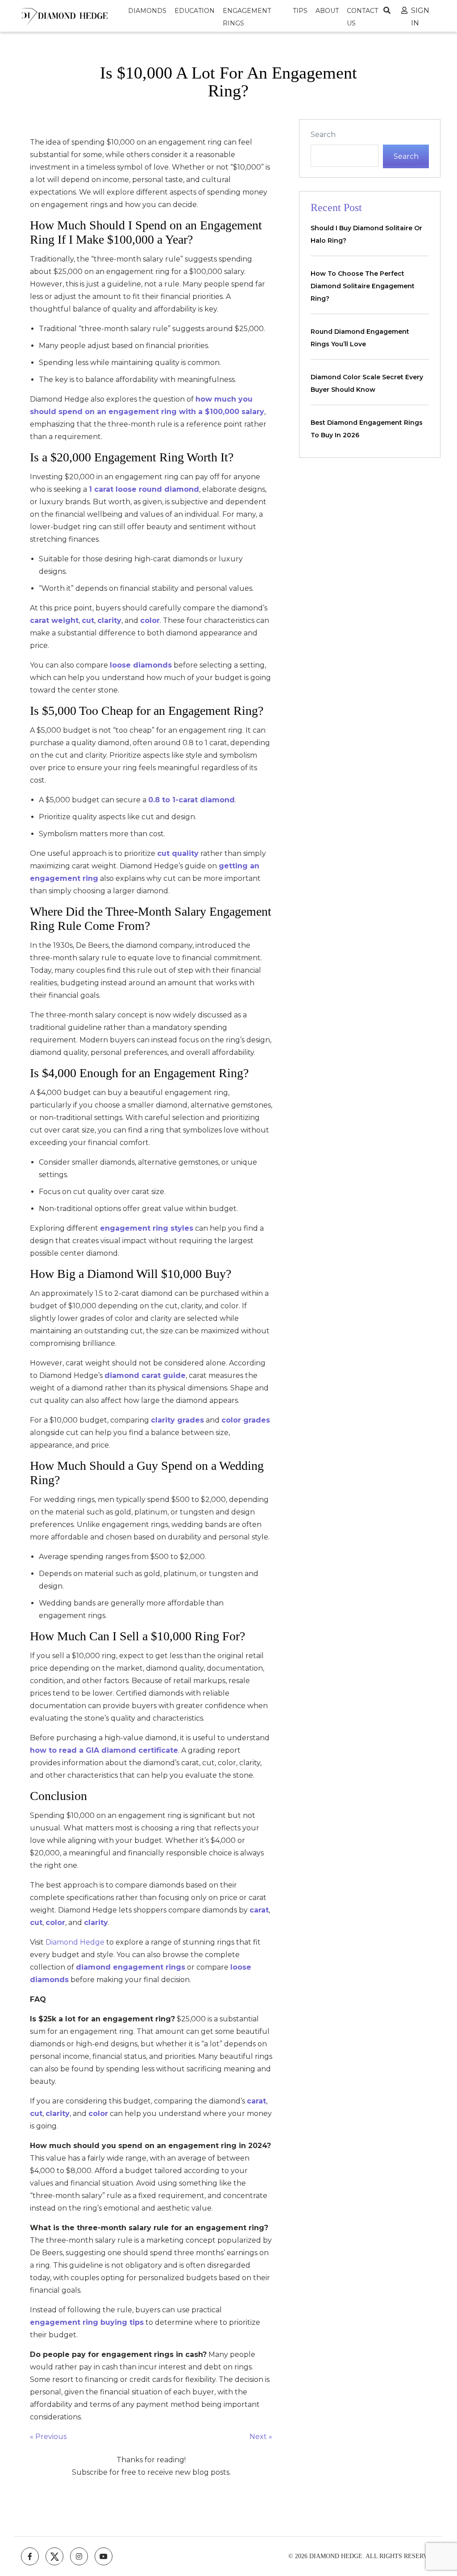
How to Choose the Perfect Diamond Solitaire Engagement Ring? (363, 286)
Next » (261, 2437)
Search (323, 135)
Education (195, 11)
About (327, 11)
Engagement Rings (247, 17)
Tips (300, 11)
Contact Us (362, 17)
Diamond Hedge (75, 1942)
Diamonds (147, 11)
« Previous (48, 2437)
